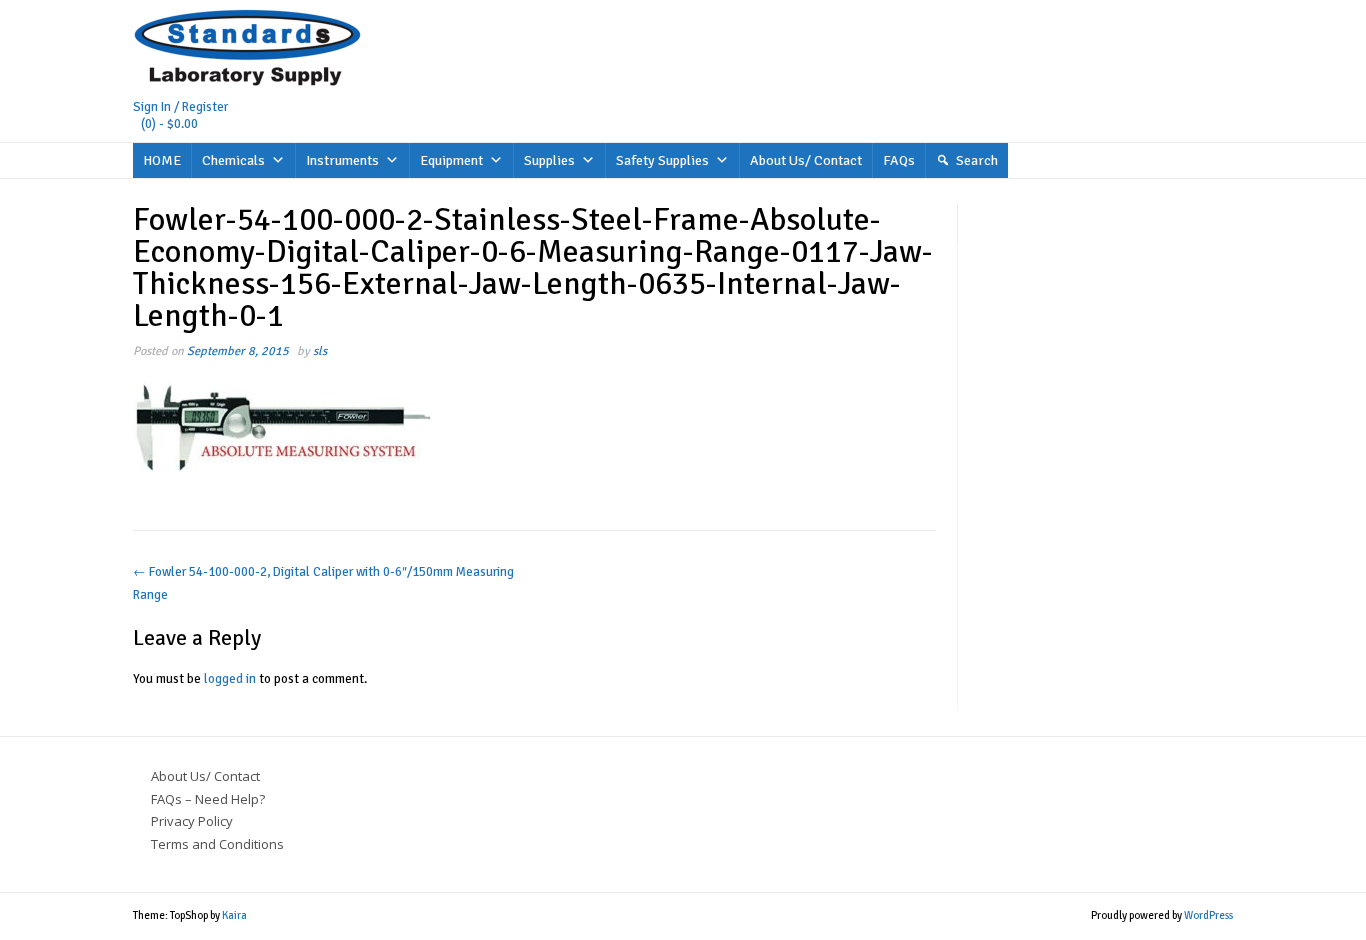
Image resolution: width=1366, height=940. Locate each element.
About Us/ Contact (806, 160)
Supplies (549, 160)
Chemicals (233, 160)
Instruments (342, 160)
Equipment (451, 160)
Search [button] (977, 160)
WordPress (1208, 915)
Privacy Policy (192, 821)
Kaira (234, 915)
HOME (162, 160)
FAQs (899, 160)
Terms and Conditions (217, 844)
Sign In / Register (180, 107)
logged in (230, 679)
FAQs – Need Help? (208, 799)
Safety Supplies (662, 160)
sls (320, 351)
